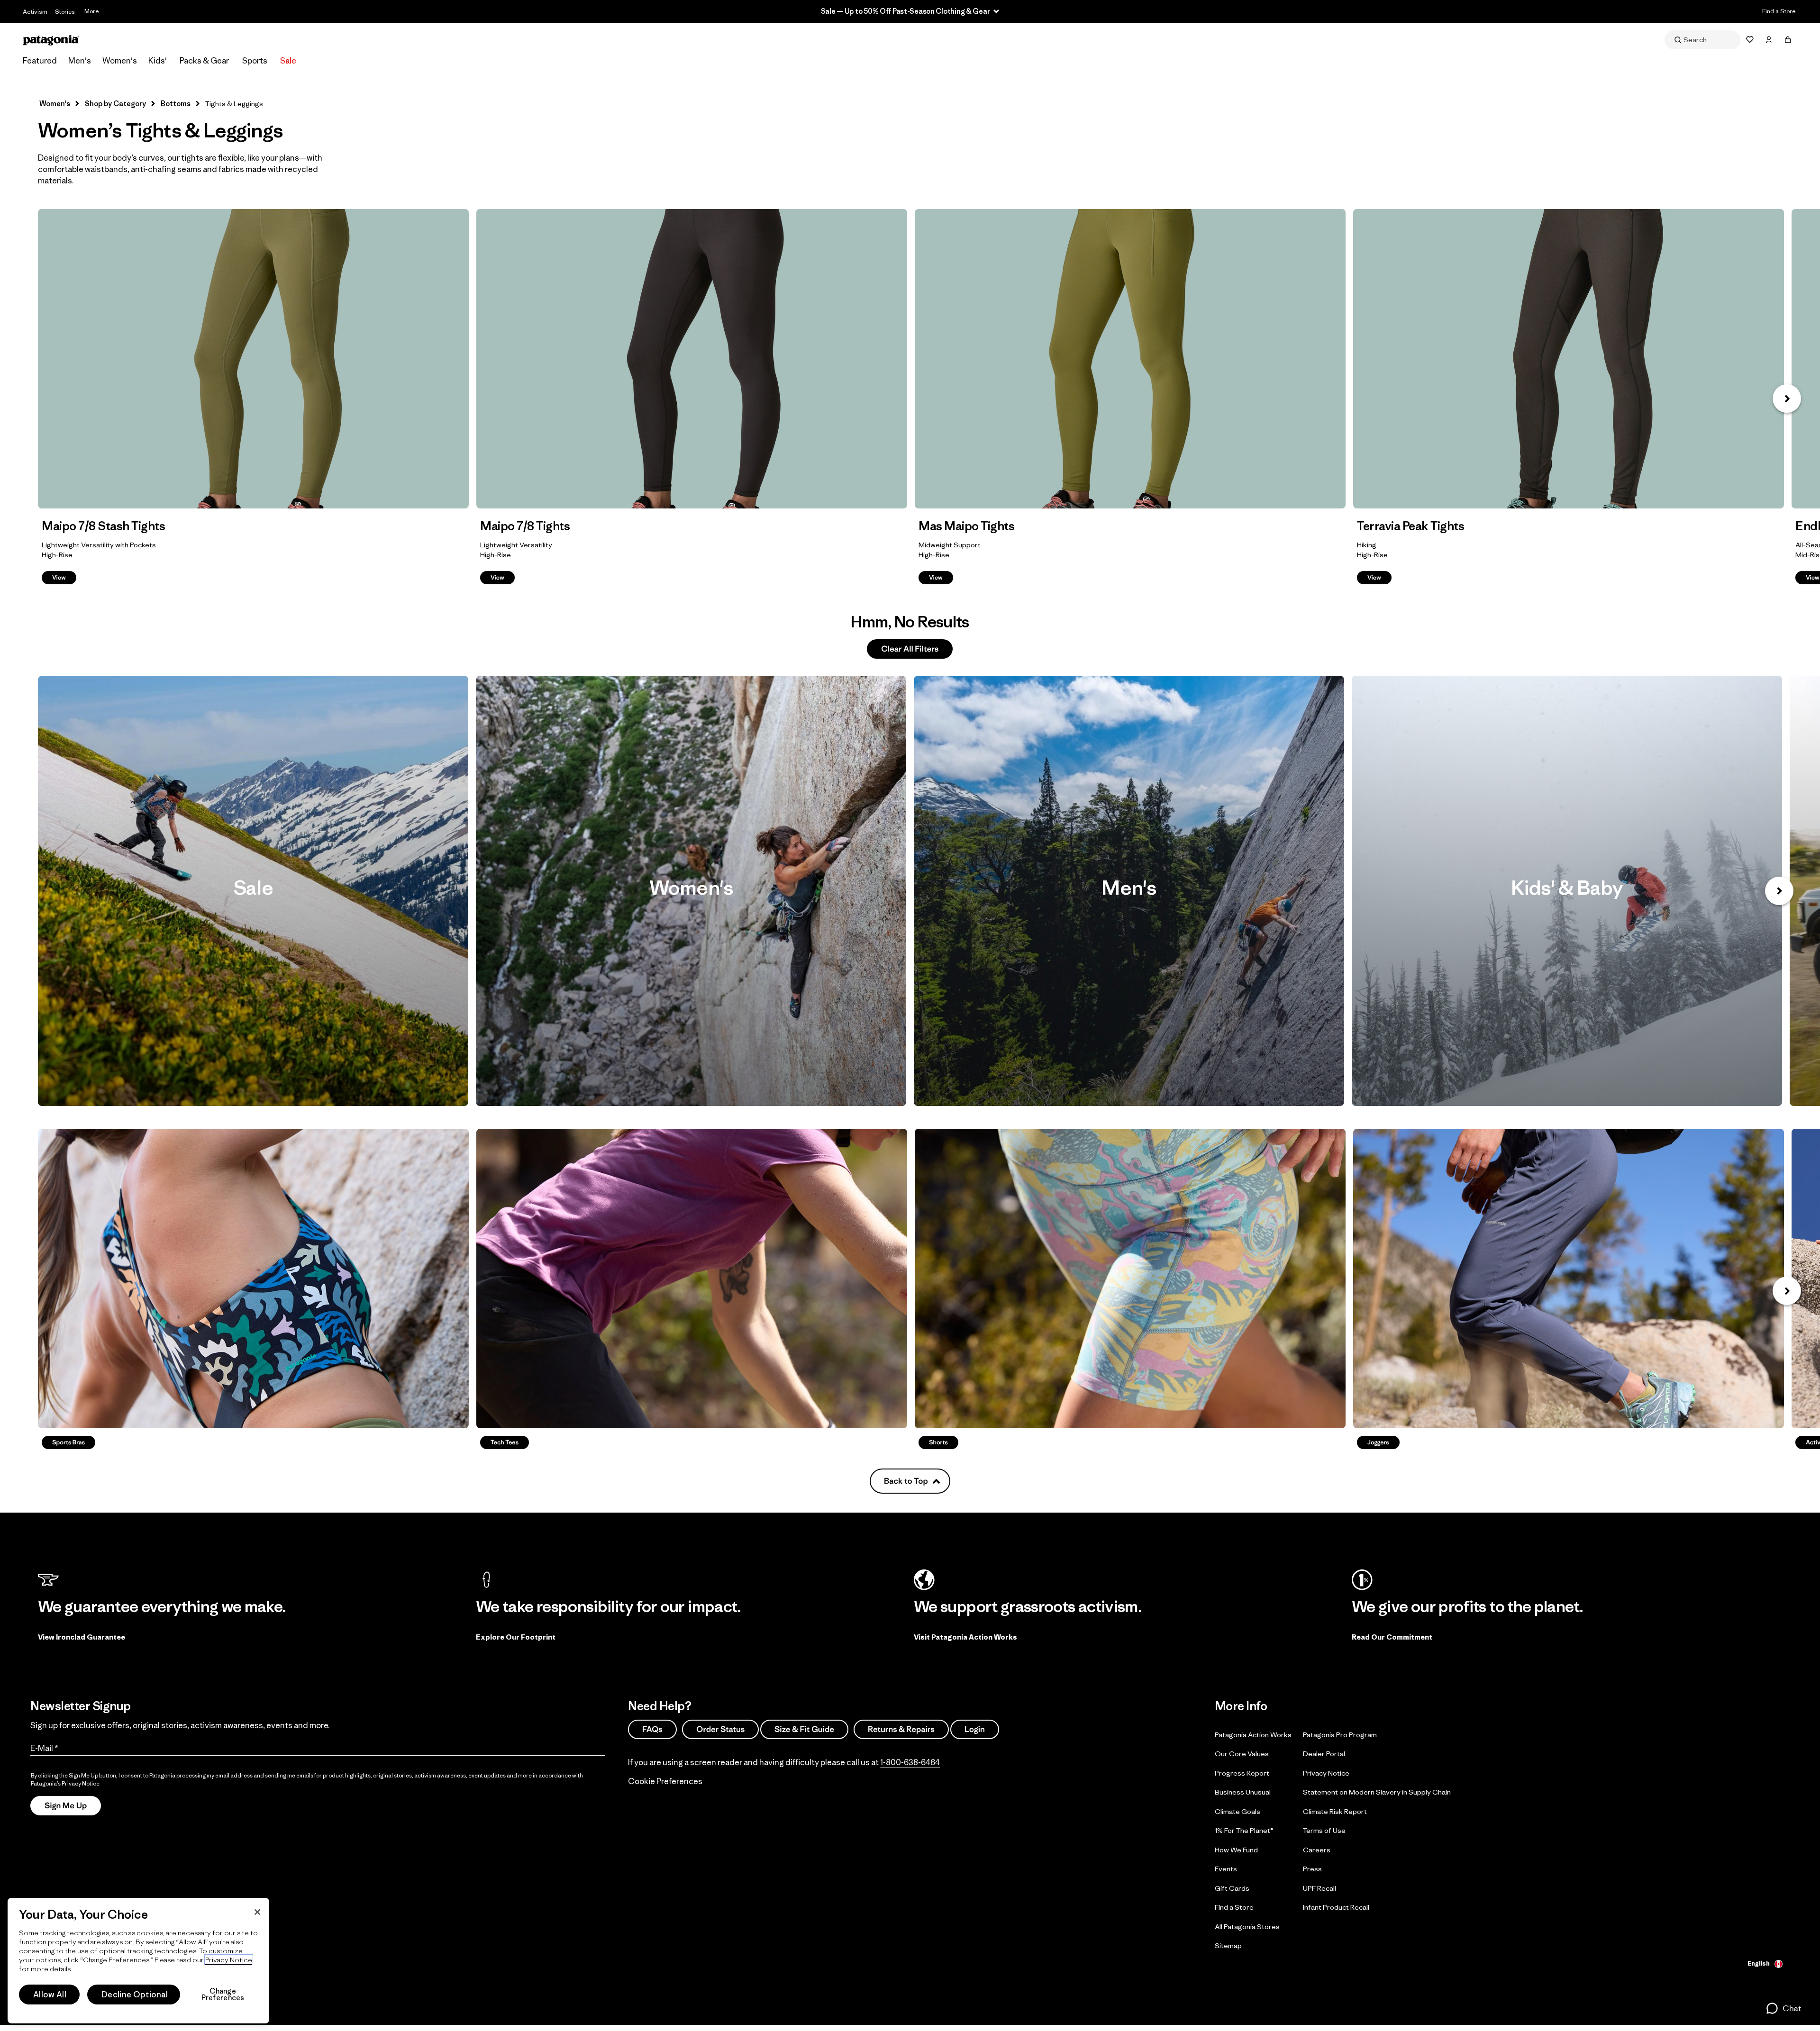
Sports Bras (253, 1278)
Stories (65, 12)
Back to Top (906, 1481)
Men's (80, 61)
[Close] (257, 1912)
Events (1226, 1869)
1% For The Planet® (1244, 1830)
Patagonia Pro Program (1340, 1735)
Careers (1317, 1850)
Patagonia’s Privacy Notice (65, 1783)
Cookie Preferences (665, 1781)
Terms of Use (1324, 1830)
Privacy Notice (1326, 1773)
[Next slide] (1779, 891)
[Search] (1702, 40)
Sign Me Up (66, 1806)
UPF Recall (1319, 1888)
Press (1312, 1869)
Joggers (1569, 1278)
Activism (35, 12)
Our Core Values (1242, 1754)
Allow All (50, 1995)
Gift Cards (1232, 1888)
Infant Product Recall (1336, 1907)
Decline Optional (135, 1995)
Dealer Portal (1324, 1754)
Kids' (158, 61)
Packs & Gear (204, 61)
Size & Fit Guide (804, 1730)
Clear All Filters (910, 649)
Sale (288, 61)
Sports (255, 61)
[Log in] (1769, 40)
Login (975, 1730)
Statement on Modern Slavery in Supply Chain (1377, 1792)
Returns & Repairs (901, 1730)
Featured (40, 61)
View (253, 359)
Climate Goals (1238, 1811)
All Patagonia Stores (1247, 1927)
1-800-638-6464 (910, 1762)
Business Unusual (1243, 1792)
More (91, 11)
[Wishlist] (1750, 40)
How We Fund (1236, 1850)
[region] (138, 1961)
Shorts (1130, 1278)
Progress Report (1242, 1773)
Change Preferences (223, 1995)
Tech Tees (692, 1278)
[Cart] (1788, 40)
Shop (253, 891)
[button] (1787, 399)
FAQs (652, 1730)
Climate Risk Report (1335, 1811)
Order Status (720, 1730)
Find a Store (1779, 11)
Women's (120, 61)
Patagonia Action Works (1253, 1735)
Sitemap (1228, 1945)
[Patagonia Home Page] (51, 40)
